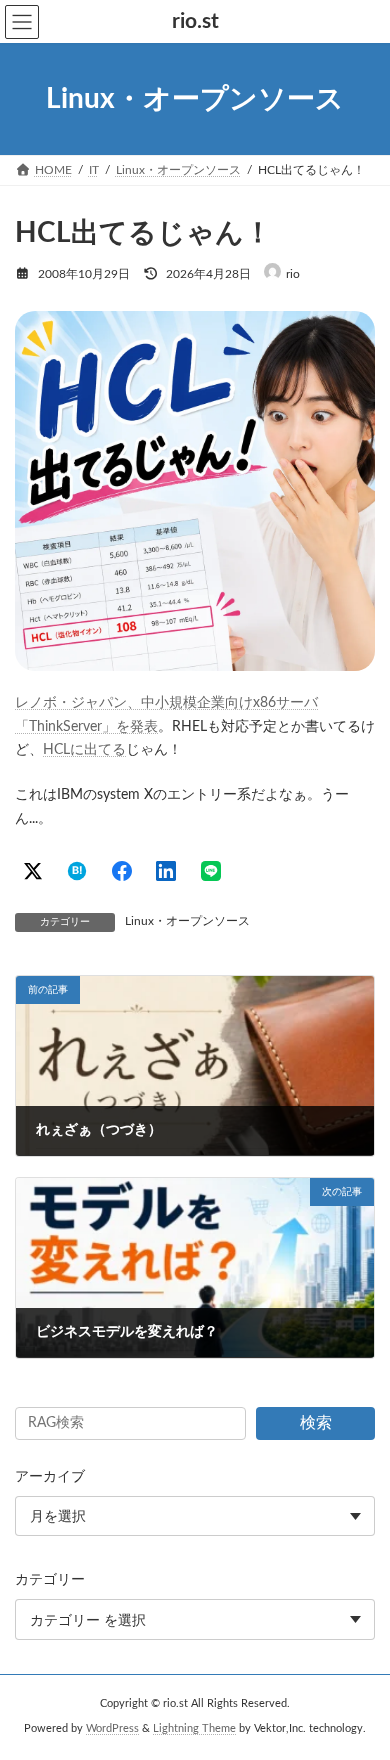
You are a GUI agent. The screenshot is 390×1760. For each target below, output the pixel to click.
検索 (316, 1423)
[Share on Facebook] (122, 871)
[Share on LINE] (211, 871)
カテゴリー (50, 1580)
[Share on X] (33, 871)
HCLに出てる (84, 750)
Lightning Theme (194, 1729)
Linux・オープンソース (187, 921)
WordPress (112, 1729)
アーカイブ (50, 1477)
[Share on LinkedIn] (166, 871)
